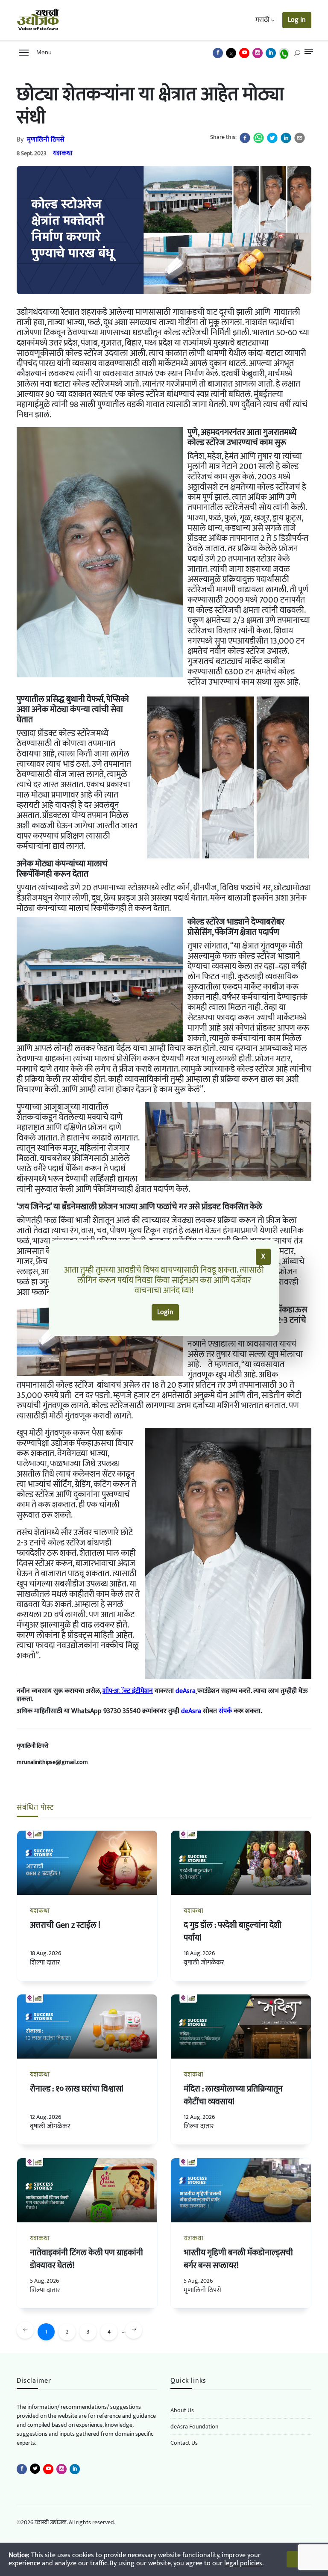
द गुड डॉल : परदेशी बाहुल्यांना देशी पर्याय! (233, 1932)
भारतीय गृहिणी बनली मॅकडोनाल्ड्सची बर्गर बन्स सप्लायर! (238, 2259)
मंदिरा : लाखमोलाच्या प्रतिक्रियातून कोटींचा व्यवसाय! (233, 2095)
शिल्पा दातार (45, 1963)
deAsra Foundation (194, 2427)
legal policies (243, 2563)
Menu (42, 52)
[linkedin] (286, 138)
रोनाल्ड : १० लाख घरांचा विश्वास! (77, 2089)
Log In (297, 20)
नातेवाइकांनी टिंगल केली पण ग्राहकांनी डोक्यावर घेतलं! (86, 2259)
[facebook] (245, 138)
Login (165, 1312)
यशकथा (63, 153)
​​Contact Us (184, 2443)
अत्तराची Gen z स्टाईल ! (65, 1925)
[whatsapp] (259, 138)
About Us (182, 2410)
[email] (300, 138)
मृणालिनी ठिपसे (46, 140)
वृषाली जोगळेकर (204, 1963)
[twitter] (272, 138)
